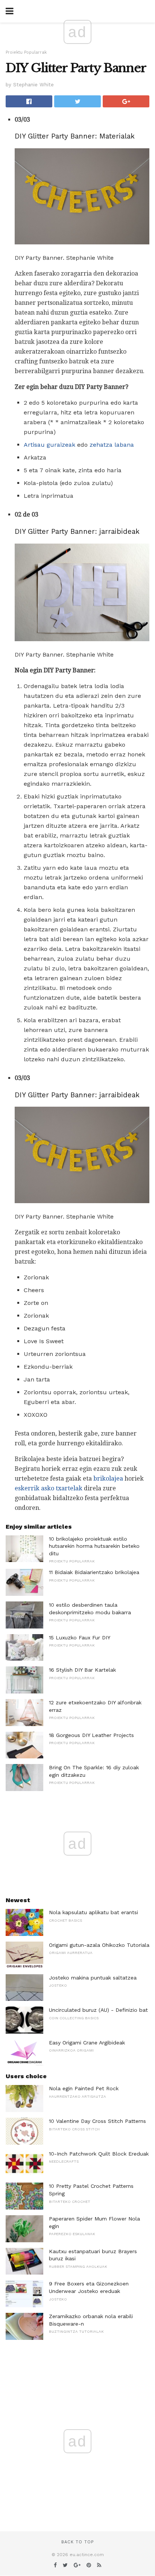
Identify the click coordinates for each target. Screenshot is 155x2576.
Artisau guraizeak (49, 445)
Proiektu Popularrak (26, 52)
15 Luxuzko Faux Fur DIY (80, 1637)
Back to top (77, 2542)
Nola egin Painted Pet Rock (84, 2088)
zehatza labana (112, 445)
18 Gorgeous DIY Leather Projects (91, 1735)
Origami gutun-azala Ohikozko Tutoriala (99, 1945)
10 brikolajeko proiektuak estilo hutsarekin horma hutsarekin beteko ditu (94, 1546)
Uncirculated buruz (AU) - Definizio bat (98, 2010)
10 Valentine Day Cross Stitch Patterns (97, 2121)
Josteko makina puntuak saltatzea (93, 1978)
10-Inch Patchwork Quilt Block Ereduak (99, 2154)
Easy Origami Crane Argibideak (87, 2043)
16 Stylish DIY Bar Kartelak (82, 1670)
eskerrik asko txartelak (49, 1488)
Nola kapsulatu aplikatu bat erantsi (93, 1912)
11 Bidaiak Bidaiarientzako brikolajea (94, 1572)
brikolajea (108, 1479)
